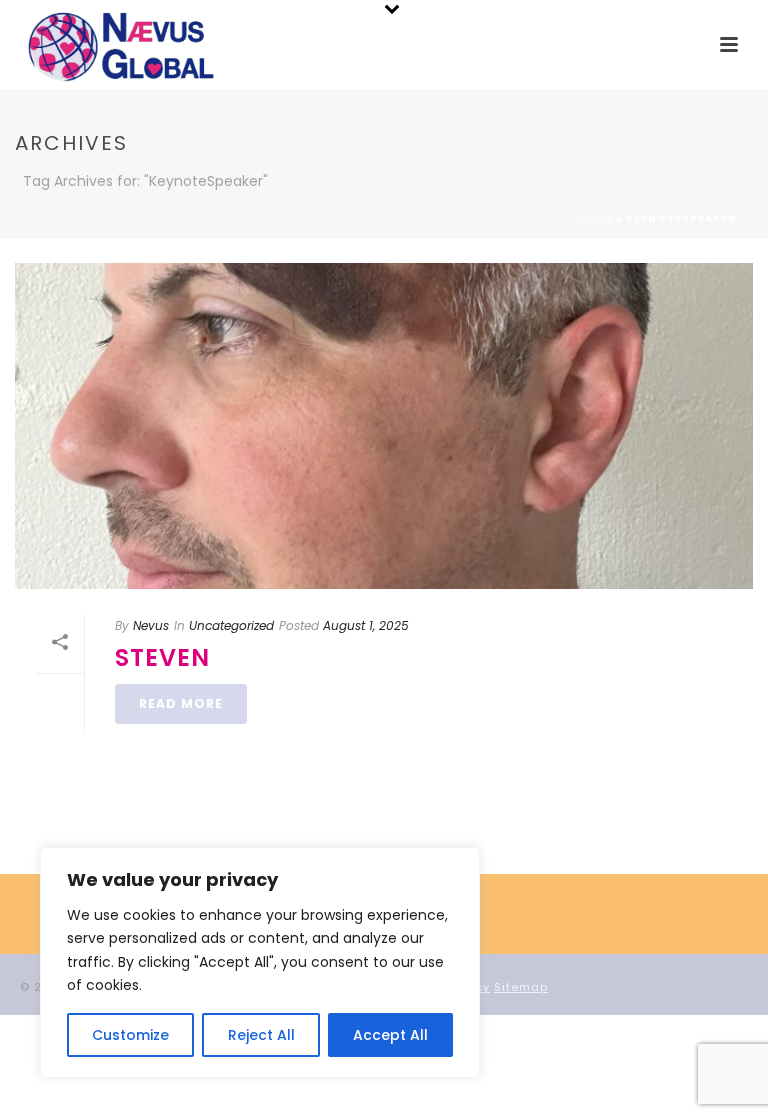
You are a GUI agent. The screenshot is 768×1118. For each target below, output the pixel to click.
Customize (130, 1035)
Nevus (151, 625)
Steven (162, 657)
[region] (260, 962)
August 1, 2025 (366, 625)
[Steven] (384, 426)
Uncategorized (231, 625)
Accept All (390, 1035)
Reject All (261, 1035)
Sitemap (521, 987)
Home (594, 218)
